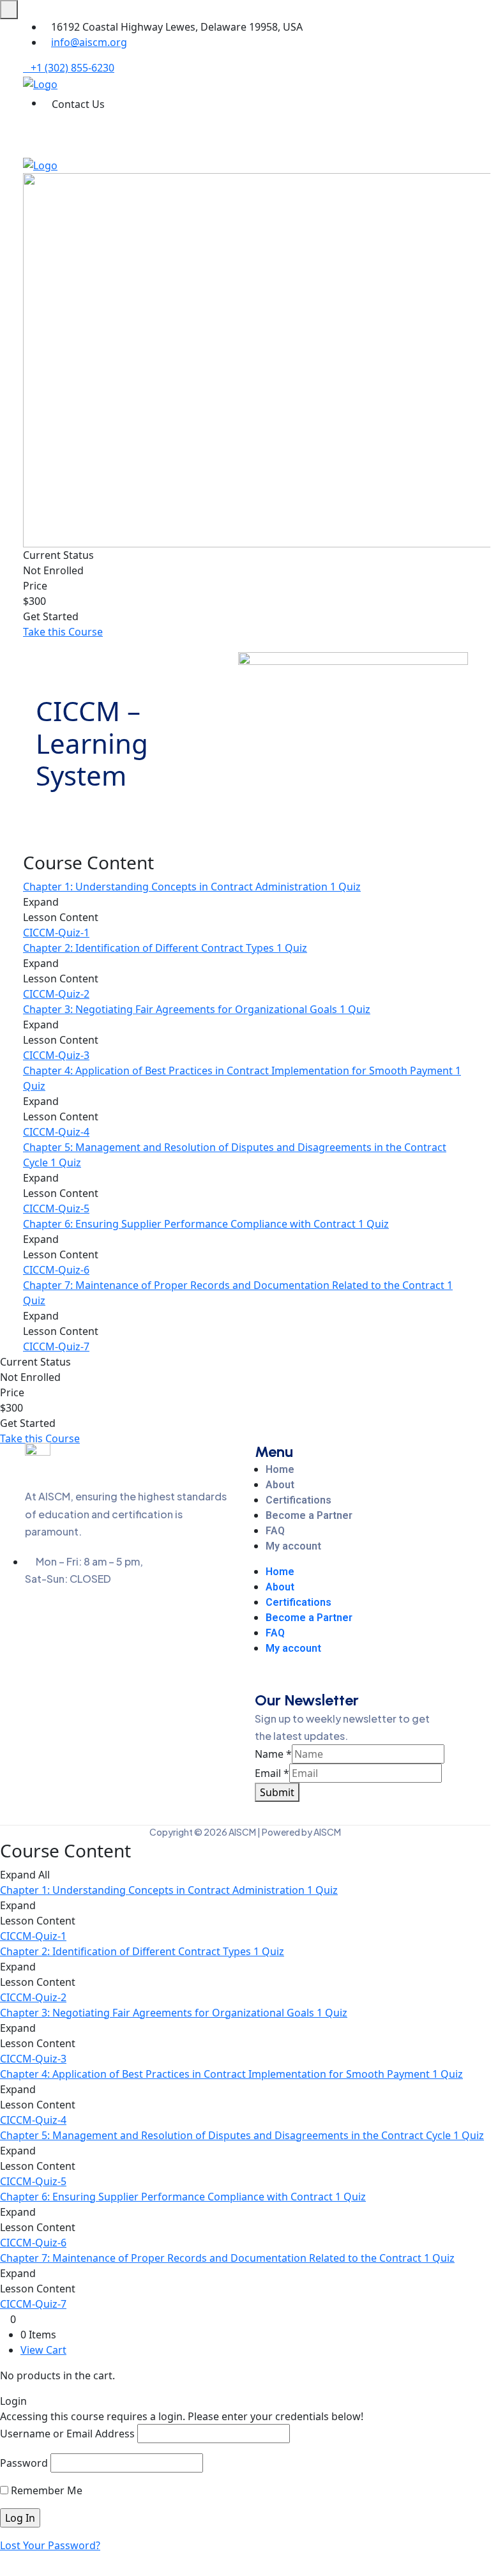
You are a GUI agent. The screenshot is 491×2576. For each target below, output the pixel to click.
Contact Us (78, 104)
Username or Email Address (67, 2434)
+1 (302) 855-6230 (72, 68)
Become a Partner (309, 1515)
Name (273, 1754)
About (280, 1485)
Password (24, 2463)
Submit (277, 1792)
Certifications (298, 1500)
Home (280, 1469)
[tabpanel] (245, 746)
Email (272, 1773)
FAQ (275, 1531)
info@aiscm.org (89, 42)
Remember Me (45, 2490)
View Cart (43, 2350)
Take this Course (63, 632)
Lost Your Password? (50, 2545)
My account (293, 1546)
